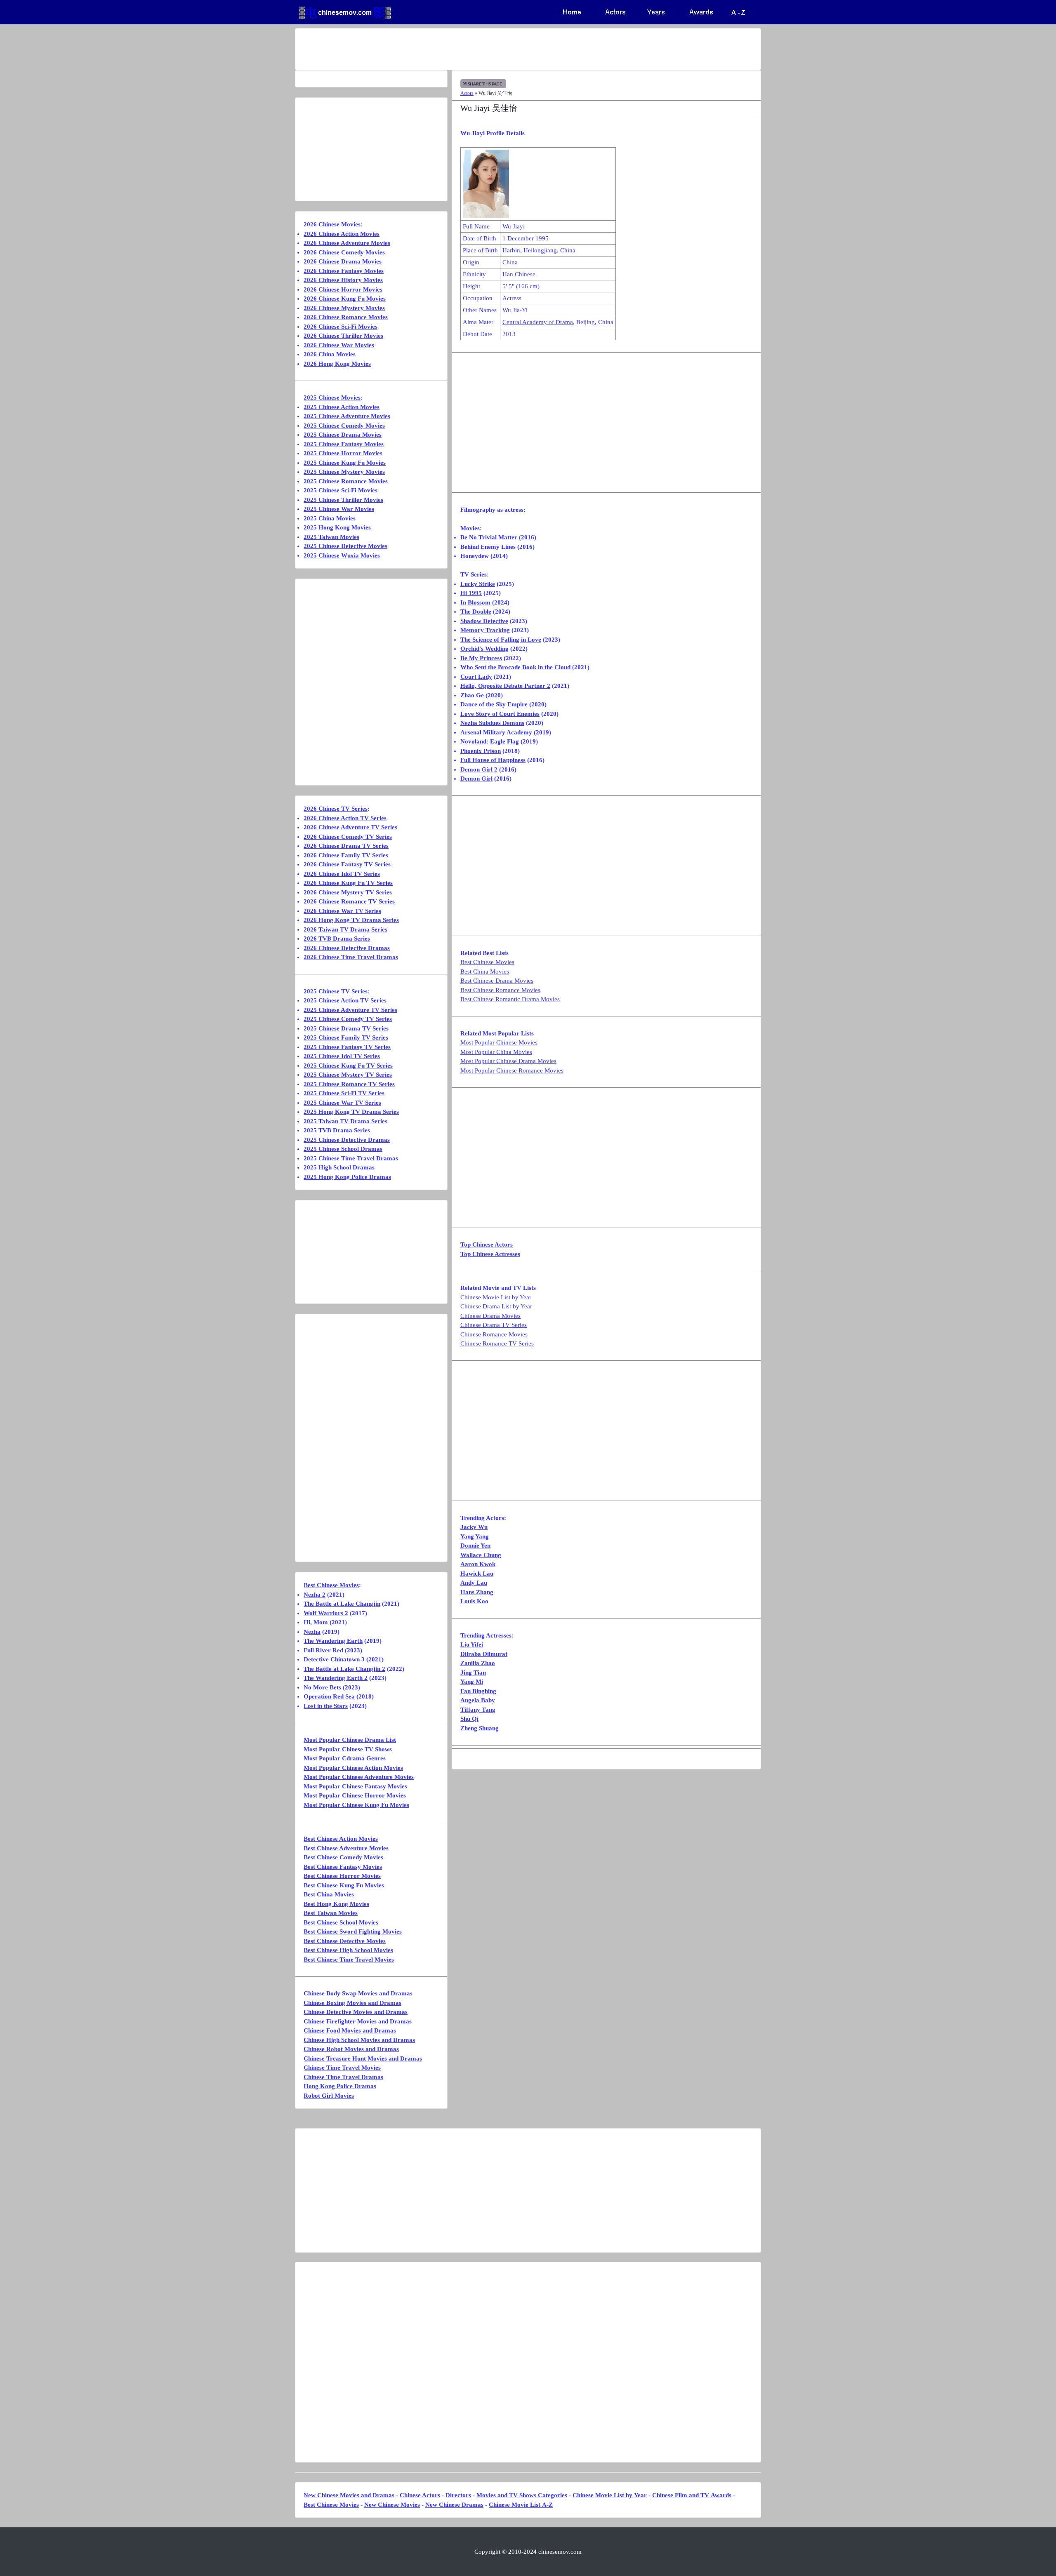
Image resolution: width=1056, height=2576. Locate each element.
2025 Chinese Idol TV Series (342, 1056)
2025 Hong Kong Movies (337, 527)
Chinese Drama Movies (490, 1316)
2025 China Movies (330, 518)
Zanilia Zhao (478, 1663)
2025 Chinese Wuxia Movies (342, 555)
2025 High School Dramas (339, 1167)
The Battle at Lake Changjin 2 (344, 1669)
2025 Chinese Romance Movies (346, 481)
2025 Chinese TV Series (336, 991)
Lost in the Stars (326, 1706)
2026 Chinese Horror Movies (343, 289)
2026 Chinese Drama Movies (343, 261)
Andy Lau (474, 1583)
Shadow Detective (484, 621)
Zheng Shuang (480, 1728)
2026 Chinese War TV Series (342, 911)
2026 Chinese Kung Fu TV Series (348, 883)
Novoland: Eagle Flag (490, 741)
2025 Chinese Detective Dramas (347, 1140)
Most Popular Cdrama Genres (345, 1758)
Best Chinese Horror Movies (342, 1876)
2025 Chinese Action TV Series (345, 1000)
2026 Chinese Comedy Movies (344, 252)
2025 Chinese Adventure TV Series (350, 1010)
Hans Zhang (477, 1592)
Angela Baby (478, 1700)
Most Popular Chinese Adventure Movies (359, 1777)
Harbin (511, 250)
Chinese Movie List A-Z (521, 2505)
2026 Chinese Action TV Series (345, 818)
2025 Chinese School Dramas (343, 1149)
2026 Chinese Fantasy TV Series (347, 864)
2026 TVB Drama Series (337, 939)
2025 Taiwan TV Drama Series (345, 1121)
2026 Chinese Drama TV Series (346, 846)
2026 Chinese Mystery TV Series (348, 892)
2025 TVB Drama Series (337, 1130)
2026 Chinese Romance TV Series (349, 901)
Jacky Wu (474, 1527)
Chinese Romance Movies (494, 1334)
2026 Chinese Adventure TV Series (350, 827)
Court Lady (476, 677)
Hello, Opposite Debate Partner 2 (505, 686)
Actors (467, 93)
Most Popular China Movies (496, 1052)
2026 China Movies (330, 354)
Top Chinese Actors (487, 1244)
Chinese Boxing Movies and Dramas (352, 2003)
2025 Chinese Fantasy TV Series (347, 1047)
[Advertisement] (495, 49)
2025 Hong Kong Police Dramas (347, 1177)
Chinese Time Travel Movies (342, 2068)
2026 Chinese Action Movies (342, 234)
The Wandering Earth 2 (336, 1678)
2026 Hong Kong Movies (337, 364)
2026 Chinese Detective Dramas (347, 948)
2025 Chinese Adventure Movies (347, 416)
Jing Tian (473, 1673)
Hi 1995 (471, 593)
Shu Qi (469, 1719)
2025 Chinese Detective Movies (345, 546)
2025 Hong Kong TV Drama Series (351, 1112)
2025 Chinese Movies (332, 398)
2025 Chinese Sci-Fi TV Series (344, 1093)
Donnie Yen (475, 1546)
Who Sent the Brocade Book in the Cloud (515, 667)
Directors (458, 2495)
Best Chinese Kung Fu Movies (344, 1885)
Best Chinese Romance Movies (500, 990)
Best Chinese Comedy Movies (343, 1857)
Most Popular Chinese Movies (499, 1042)
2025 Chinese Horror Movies (343, 453)
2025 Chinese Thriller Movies (343, 500)
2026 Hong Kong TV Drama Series (351, 920)
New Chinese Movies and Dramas (349, 2495)
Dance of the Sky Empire (494, 704)
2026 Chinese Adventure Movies (347, 243)
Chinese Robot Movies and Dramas (351, 2049)
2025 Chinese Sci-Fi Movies (341, 490)
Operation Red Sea (329, 1696)
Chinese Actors (420, 2495)
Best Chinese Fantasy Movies (343, 1867)
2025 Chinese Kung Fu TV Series (348, 1066)
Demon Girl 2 (479, 769)
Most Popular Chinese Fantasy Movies (355, 1786)
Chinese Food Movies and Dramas (350, 2030)
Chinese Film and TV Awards (692, 2495)
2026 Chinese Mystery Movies (344, 308)
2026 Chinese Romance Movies (346, 317)
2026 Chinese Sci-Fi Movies (341, 327)
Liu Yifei (472, 1644)
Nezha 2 (315, 1595)
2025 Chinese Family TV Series (346, 1037)
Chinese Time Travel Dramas (343, 2077)
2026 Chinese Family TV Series (346, 855)
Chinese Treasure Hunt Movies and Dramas (363, 2058)
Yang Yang (475, 1536)
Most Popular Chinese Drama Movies (508, 1061)
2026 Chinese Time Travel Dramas (351, 957)
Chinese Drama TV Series (494, 1325)
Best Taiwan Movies (331, 1913)
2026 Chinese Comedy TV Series (348, 837)
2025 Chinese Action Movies (342, 407)
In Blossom (475, 602)
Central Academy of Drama (538, 322)
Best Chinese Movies (487, 962)
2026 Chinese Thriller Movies (343, 336)
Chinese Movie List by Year (496, 1297)
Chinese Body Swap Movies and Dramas (358, 1993)
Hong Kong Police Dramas (340, 2086)
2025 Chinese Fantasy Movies (344, 444)
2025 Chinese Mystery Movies (344, 472)
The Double (476, 612)
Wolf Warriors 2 (326, 1613)
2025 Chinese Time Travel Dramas (351, 1158)
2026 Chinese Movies (332, 224)
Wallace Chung (481, 1555)
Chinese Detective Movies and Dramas (356, 2012)
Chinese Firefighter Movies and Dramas (358, 2021)
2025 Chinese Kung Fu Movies (345, 463)
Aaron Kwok (478, 1564)
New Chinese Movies (392, 2505)
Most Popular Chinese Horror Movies (355, 1795)
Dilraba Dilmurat (484, 1654)
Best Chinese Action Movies (341, 1839)
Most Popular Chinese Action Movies (353, 1768)
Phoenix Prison (481, 751)
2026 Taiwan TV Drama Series (345, 929)
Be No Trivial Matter (489, 537)
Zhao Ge (472, 695)
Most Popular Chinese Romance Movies (512, 1070)
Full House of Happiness (493, 760)
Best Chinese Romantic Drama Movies (510, 999)
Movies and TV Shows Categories (522, 2495)
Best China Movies (485, 972)
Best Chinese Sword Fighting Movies (353, 1931)
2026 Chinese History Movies (343, 280)
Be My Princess (481, 658)
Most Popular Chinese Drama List (350, 1740)
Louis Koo (474, 1601)
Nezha (312, 1632)
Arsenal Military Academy (496, 732)
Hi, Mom (316, 1622)
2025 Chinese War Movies (339, 509)
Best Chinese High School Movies (348, 1950)
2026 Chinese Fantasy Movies (344, 271)
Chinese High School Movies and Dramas (359, 2040)
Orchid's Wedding (484, 649)
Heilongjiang (540, 250)
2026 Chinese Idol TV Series (342, 874)
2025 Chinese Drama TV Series (346, 1028)
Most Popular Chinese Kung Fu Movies (356, 1805)
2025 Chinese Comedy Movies (344, 426)
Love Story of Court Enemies (500, 714)
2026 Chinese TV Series (336, 809)
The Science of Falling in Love (501, 640)
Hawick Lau (477, 1574)
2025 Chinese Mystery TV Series (348, 1075)
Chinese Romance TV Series (497, 1343)
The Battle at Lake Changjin (342, 1604)
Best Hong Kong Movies (336, 1904)
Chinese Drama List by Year (496, 1306)
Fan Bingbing (478, 1691)
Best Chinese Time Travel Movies (349, 1960)
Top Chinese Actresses (490, 1254)
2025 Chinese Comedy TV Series (348, 1019)
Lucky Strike (478, 584)
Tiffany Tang (478, 1710)
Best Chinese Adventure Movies (346, 1848)
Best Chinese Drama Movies (497, 981)
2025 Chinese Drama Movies (343, 435)
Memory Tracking (485, 630)
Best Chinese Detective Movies (345, 1941)
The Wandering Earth (333, 1641)
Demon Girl (476, 779)
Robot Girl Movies (329, 2096)
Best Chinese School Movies (341, 1922)
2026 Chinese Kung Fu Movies (345, 299)
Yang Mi (472, 1682)
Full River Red (323, 1650)
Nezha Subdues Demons (492, 723)
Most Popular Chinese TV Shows (348, 1749)
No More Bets (322, 1687)
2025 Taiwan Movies (331, 537)
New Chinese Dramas (454, 2505)
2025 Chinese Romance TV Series (349, 1084)
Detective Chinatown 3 (334, 1659)
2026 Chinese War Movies (339, 345)
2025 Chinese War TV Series (342, 1103)
